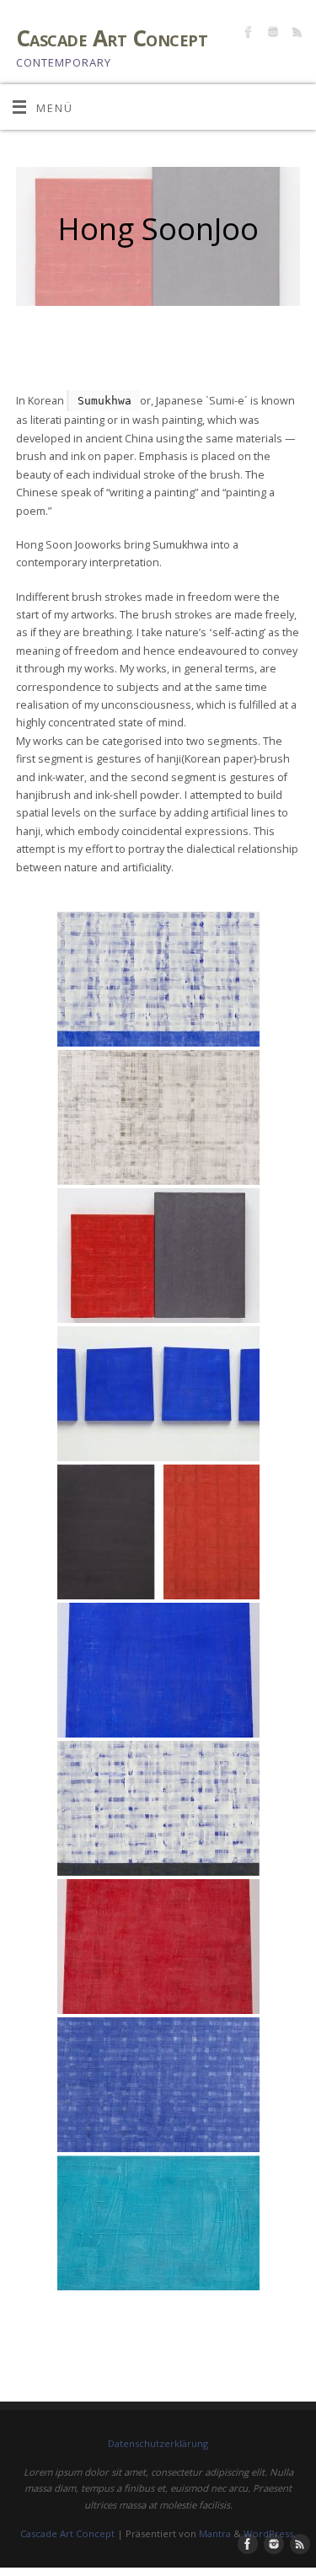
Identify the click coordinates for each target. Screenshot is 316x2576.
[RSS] (295, 34)
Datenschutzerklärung (158, 2443)
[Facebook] (246, 34)
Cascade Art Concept (112, 38)
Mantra (215, 2533)
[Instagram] (271, 34)
